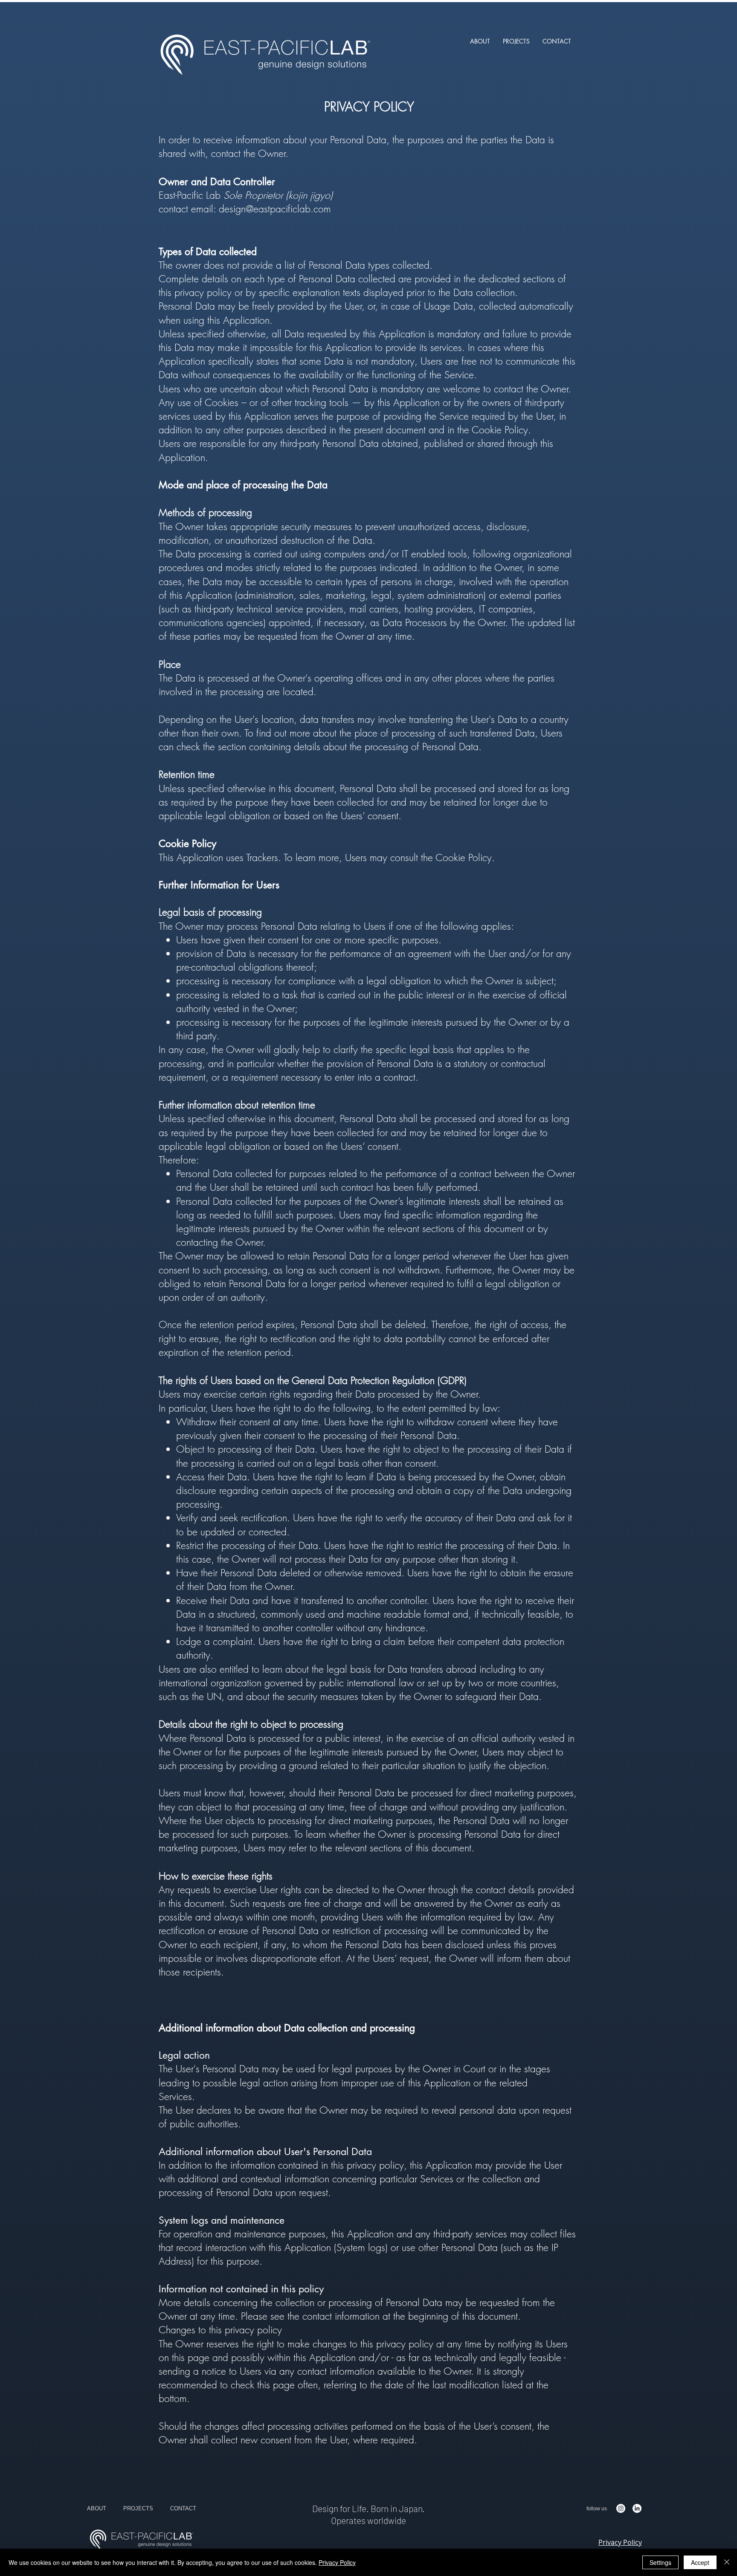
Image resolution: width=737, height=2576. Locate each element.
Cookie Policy (464, 857)
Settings (660, 2562)
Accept (700, 2562)
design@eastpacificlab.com (275, 209)
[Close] (727, 2562)
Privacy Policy (337, 2562)
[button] (516, 41)
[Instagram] (621, 2508)
